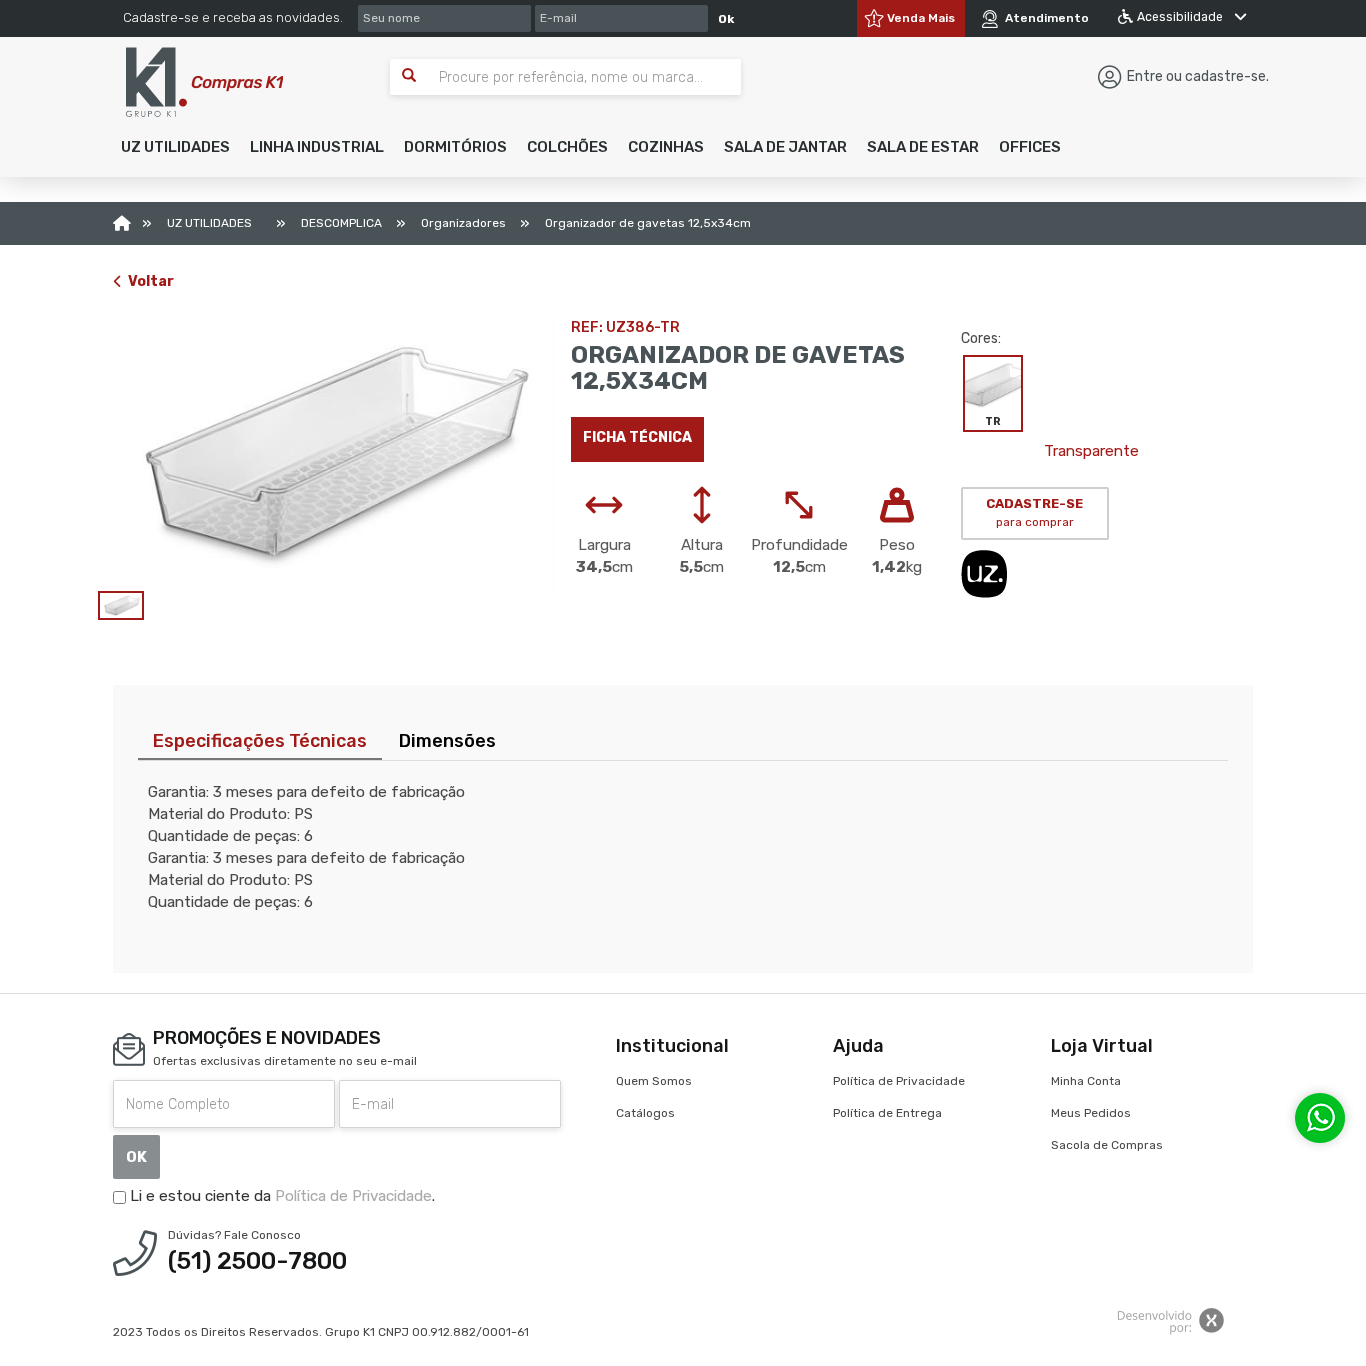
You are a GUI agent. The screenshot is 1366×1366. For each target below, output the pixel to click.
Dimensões (447, 741)
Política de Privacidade (353, 1196)
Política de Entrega (887, 1113)
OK (136, 1157)
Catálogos (645, 1113)
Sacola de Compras (1107, 1145)
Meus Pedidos (1091, 1113)
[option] (327, 453)
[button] (175, 147)
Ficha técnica (637, 437)
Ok (726, 19)
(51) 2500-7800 (257, 1261)
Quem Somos (654, 1081)
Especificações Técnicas (260, 741)
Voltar (151, 281)
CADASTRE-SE (1034, 513)
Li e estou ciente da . (280, 1196)
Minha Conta (1086, 1081)
